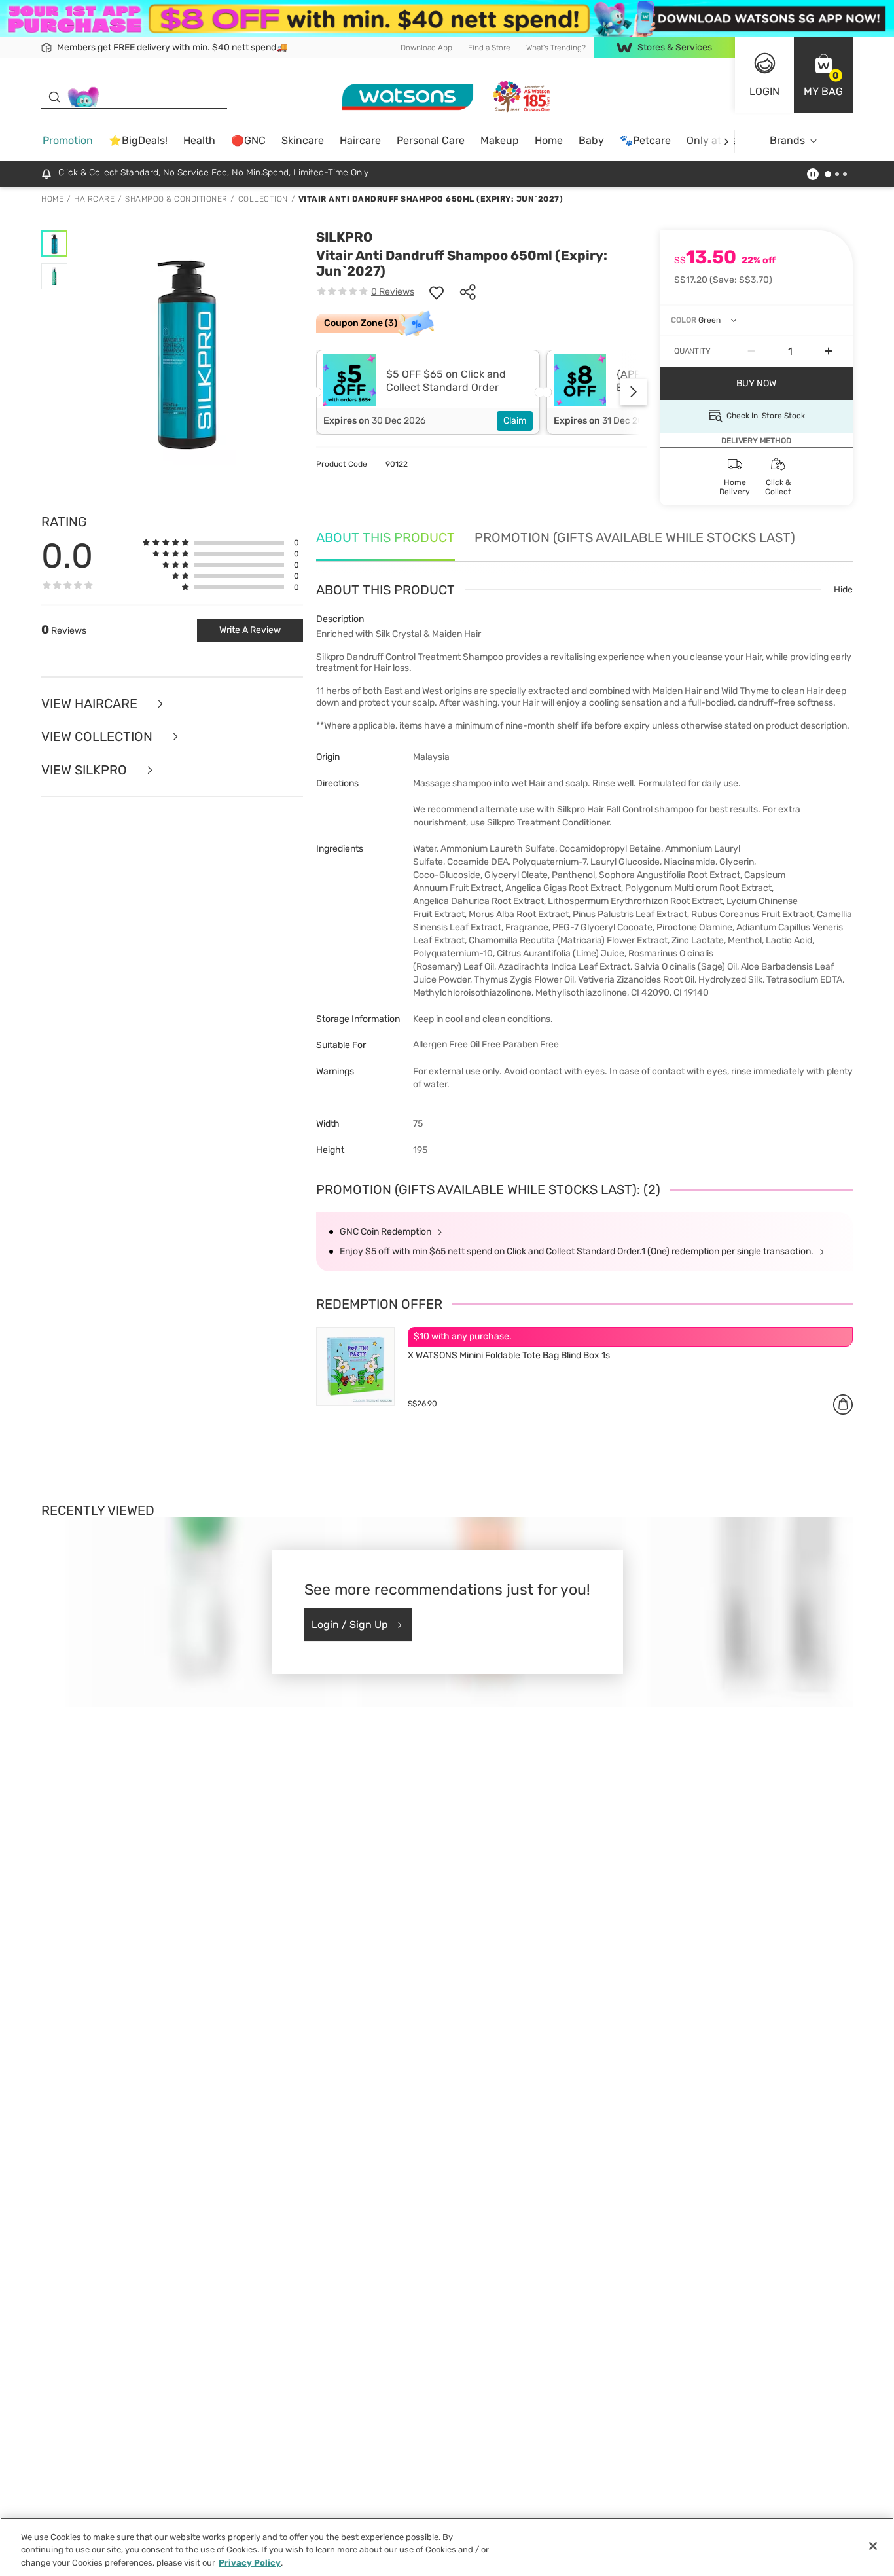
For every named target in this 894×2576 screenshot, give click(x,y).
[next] (726, 141)
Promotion (68, 140)
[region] (447, 2547)
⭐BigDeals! (138, 140)
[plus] (829, 352)
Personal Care (431, 140)
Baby (591, 140)
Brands (787, 140)
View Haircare (91, 704)
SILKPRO (344, 237)
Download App (426, 47)
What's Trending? (556, 47)
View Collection (98, 737)
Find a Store (489, 47)
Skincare (303, 140)
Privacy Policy (250, 2563)
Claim (515, 421)
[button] (823, 75)
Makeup (500, 140)
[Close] (873, 2546)
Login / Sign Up (350, 1624)
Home (549, 140)
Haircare (360, 140)
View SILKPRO (86, 770)
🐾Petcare (645, 140)
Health (199, 140)
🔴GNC (248, 140)
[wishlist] (437, 292)
